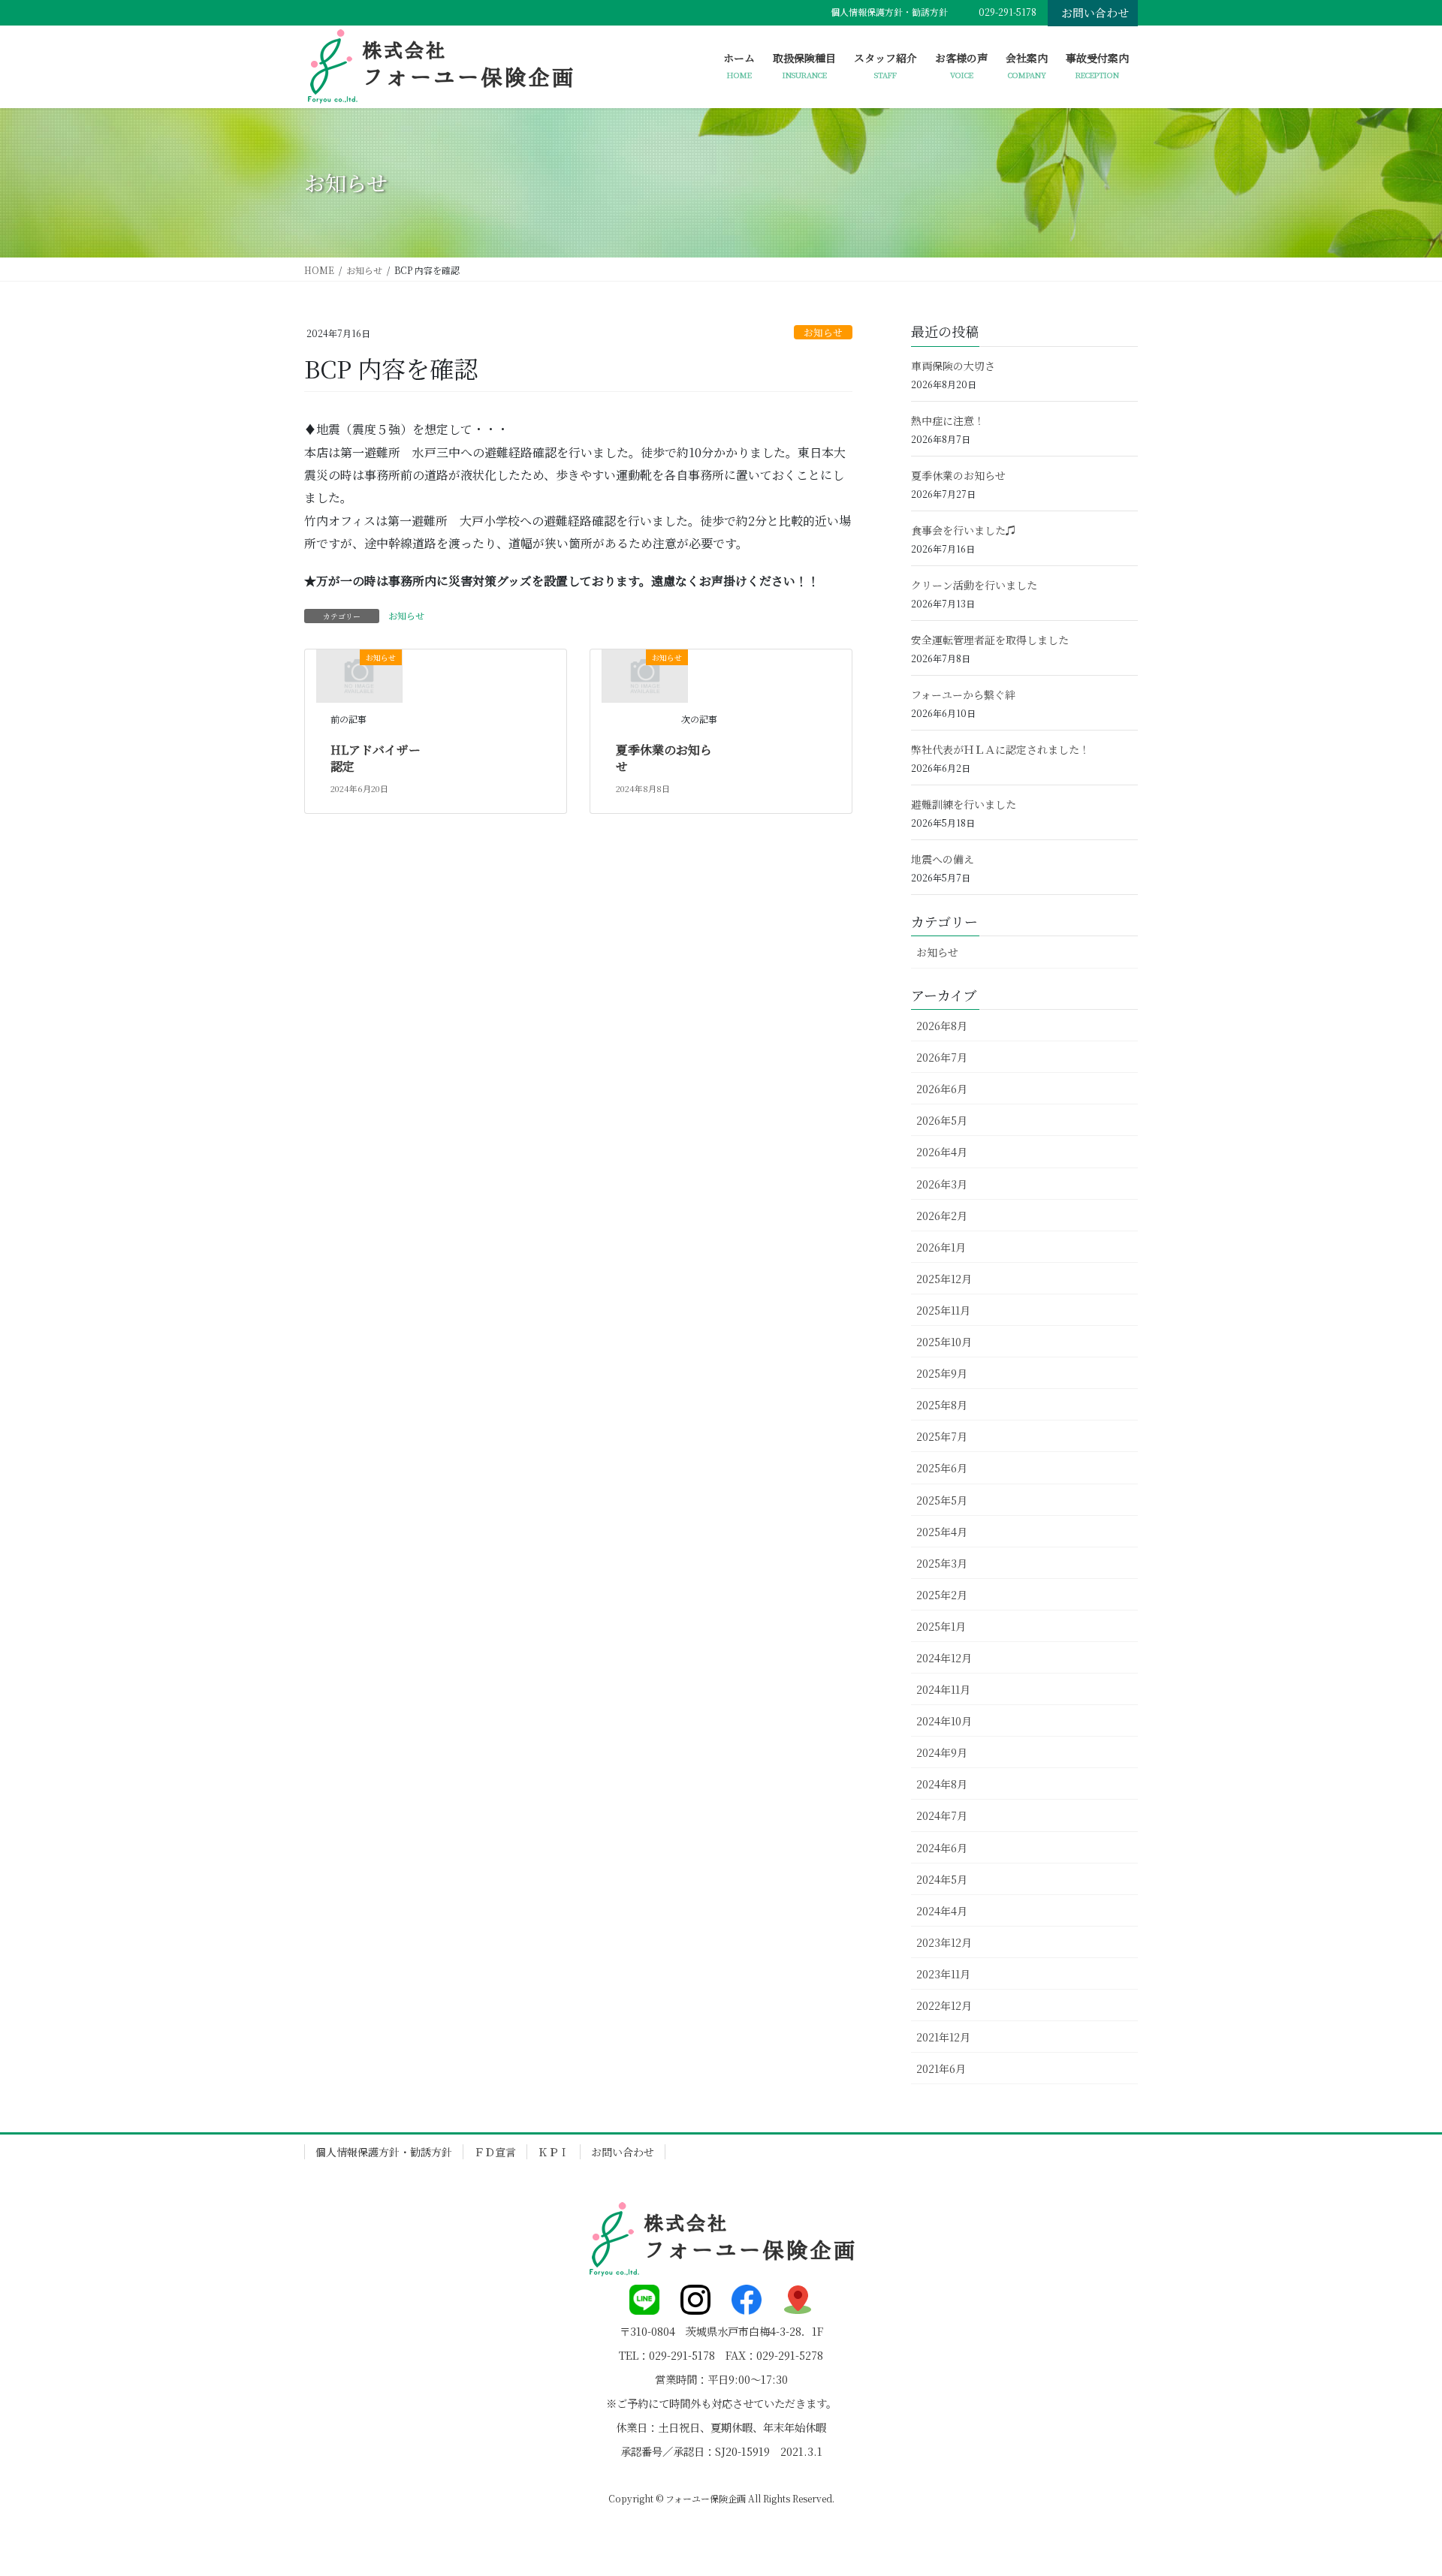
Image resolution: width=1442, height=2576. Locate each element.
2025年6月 (942, 1468)
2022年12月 (944, 2005)
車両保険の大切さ (953, 366)
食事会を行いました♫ (964, 530)
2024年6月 (942, 1848)
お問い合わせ (1095, 12)
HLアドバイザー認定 (376, 758)
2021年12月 (943, 2037)
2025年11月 (943, 1310)
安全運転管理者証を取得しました (990, 640)
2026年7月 (942, 1057)
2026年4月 (942, 1152)
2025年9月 (942, 1373)
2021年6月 (941, 2068)
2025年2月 (942, 1595)
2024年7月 (942, 1815)
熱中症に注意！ (948, 420)
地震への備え (943, 859)
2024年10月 (944, 1721)
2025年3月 (942, 1563)
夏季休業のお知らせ (664, 758)
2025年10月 (944, 1342)
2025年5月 (942, 1500)
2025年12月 (944, 1279)
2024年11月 (943, 1689)
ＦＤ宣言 (495, 2152)
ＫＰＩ (554, 2152)
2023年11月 (943, 1974)
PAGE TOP (1396, 2484)
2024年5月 (942, 1879)
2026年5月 (942, 1120)
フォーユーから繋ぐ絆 (963, 694)
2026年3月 (942, 1184)
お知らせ (823, 332)
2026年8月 (942, 1026)
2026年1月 (941, 1247)
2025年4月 (942, 1532)
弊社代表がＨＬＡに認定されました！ (1000, 749)
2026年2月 (942, 1216)
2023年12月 (944, 1942)
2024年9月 (942, 1752)
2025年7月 (942, 1436)
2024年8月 (942, 1784)
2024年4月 (942, 1911)
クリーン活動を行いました (974, 585)
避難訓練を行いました (964, 804)
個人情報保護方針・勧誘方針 (889, 12)
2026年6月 (942, 1089)
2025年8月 (942, 1405)
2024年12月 (944, 1658)
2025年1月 (941, 1626)
